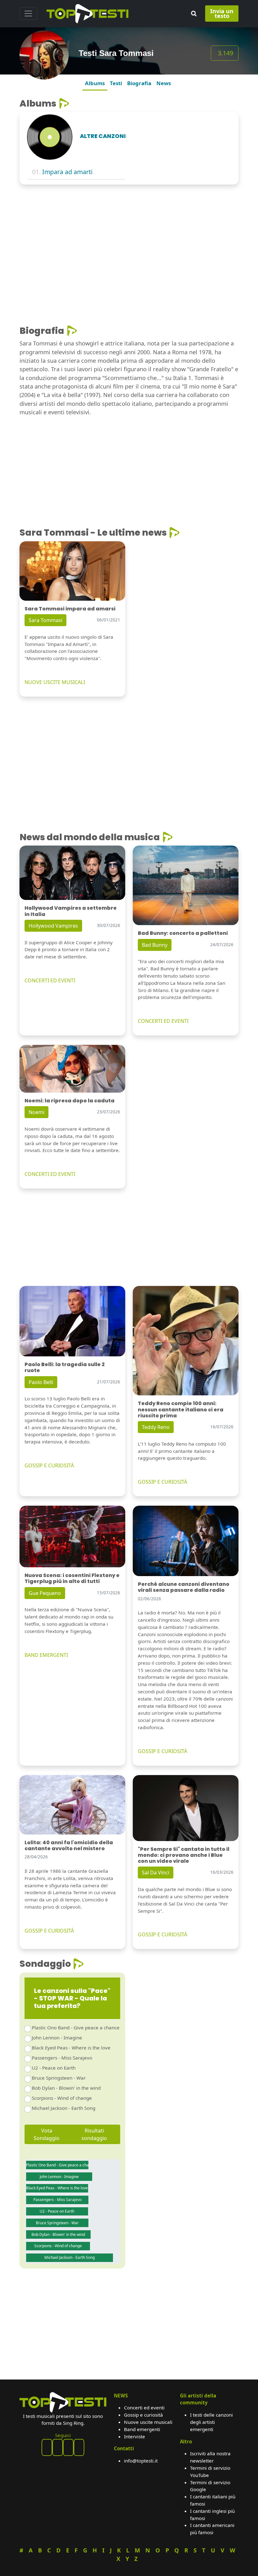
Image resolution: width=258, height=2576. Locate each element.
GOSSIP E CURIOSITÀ (49, 1465)
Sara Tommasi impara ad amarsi (70, 609)
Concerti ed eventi (144, 2408)
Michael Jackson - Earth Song (64, 2108)
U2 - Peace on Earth (54, 2068)
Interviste (135, 2436)
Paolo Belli (41, 1382)
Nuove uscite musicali (148, 2422)
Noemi (36, 1112)
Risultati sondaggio (94, 2134)
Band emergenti (142, 2429)
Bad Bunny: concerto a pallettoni (183, 933)
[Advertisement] (129, 236)
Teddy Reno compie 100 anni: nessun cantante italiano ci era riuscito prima (181, 1409)
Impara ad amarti (67, 172)
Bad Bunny (155, 945)
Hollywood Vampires (53, 926)
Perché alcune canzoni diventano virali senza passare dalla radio (184, 1587)
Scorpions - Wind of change (62, 2098)
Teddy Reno (156, 1427)
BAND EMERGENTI (46, 1655)
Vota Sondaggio (47, 2134)
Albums (95, 83)
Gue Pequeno (45, 1593)
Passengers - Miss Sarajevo (62, 2058)
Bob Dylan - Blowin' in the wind (66, 2088)
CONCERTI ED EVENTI (50, 980)
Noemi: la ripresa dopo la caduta (70, 1101)
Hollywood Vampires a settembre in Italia (71, 911)
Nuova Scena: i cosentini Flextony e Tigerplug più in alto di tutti (72, 1578)
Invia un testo (222, 13)
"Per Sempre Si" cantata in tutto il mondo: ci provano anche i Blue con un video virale (184, 1855)
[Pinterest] (58, 2447)
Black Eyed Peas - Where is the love (71, 2048)
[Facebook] (47, 2447)
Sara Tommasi (45, 620)
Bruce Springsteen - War (59, 2078)
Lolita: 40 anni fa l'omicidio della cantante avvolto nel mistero (69, 1845)
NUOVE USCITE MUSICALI (55, 682)
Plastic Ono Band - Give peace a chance (76, 2027)
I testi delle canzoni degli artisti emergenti (211, 2422)
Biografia (139, 83)
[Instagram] (68, 2447)
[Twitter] (79, 2447)
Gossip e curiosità (143, 2415)
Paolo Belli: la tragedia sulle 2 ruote (65, 1367)
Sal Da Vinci (156, 1873)
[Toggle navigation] (28, 14)
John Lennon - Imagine (57, 2038)
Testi (116, 83)
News (164, 83)
